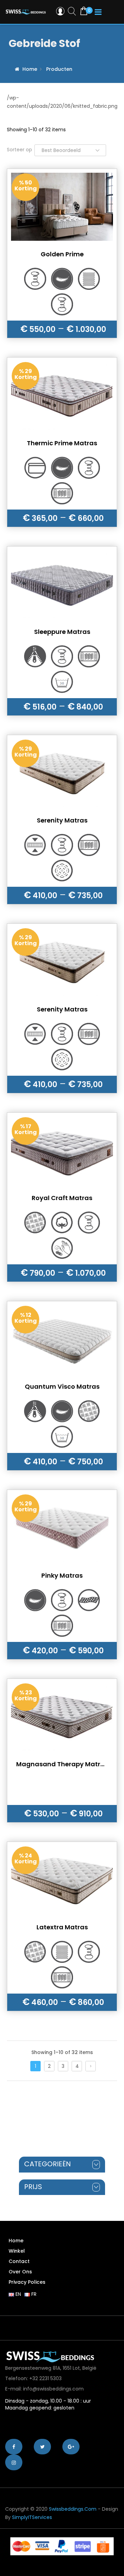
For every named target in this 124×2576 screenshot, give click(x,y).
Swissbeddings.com (73, 2509)
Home (30, 69)
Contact (19, 2261)
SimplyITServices (32, 2517)
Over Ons (20, 2272)
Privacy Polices (27, 2282)
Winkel (17, 2251)
